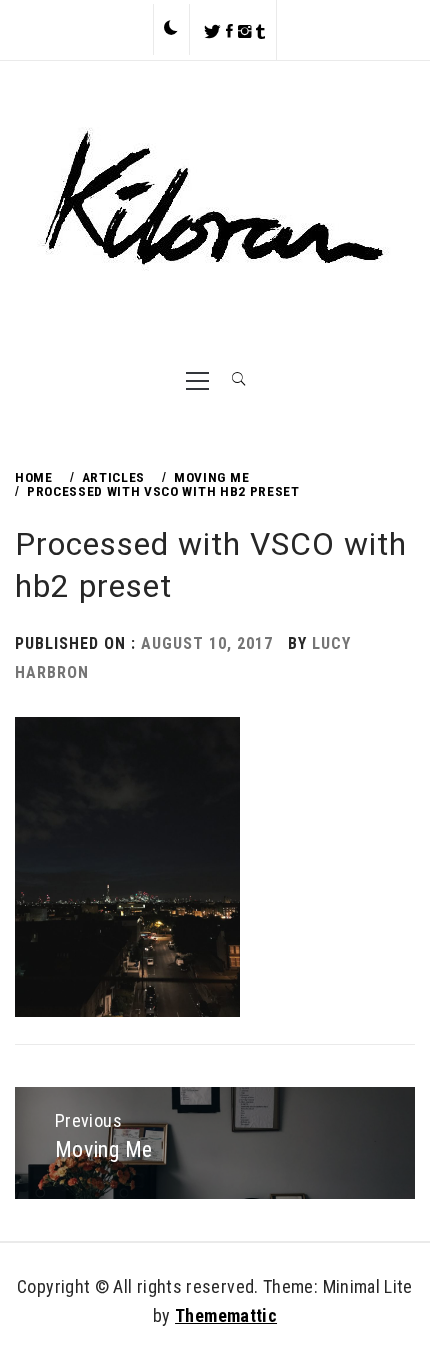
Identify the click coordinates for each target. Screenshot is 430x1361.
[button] (171, 29)
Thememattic (226, 1315)
